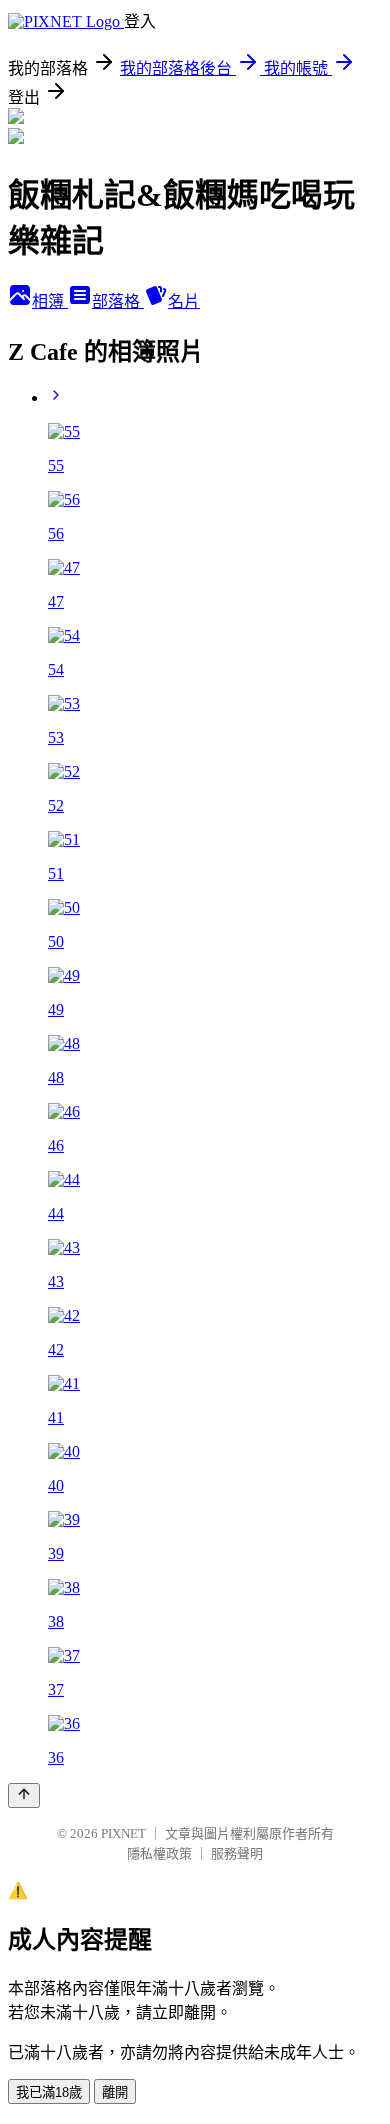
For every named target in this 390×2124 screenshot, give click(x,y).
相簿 (50, 301)
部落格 (118, 301)
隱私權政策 (159, 1853)
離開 (115, 2092)
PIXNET (123, 1833)
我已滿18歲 (49, 2092)
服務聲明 (237, 1853)
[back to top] (24, 1795)
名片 (184, 301)
